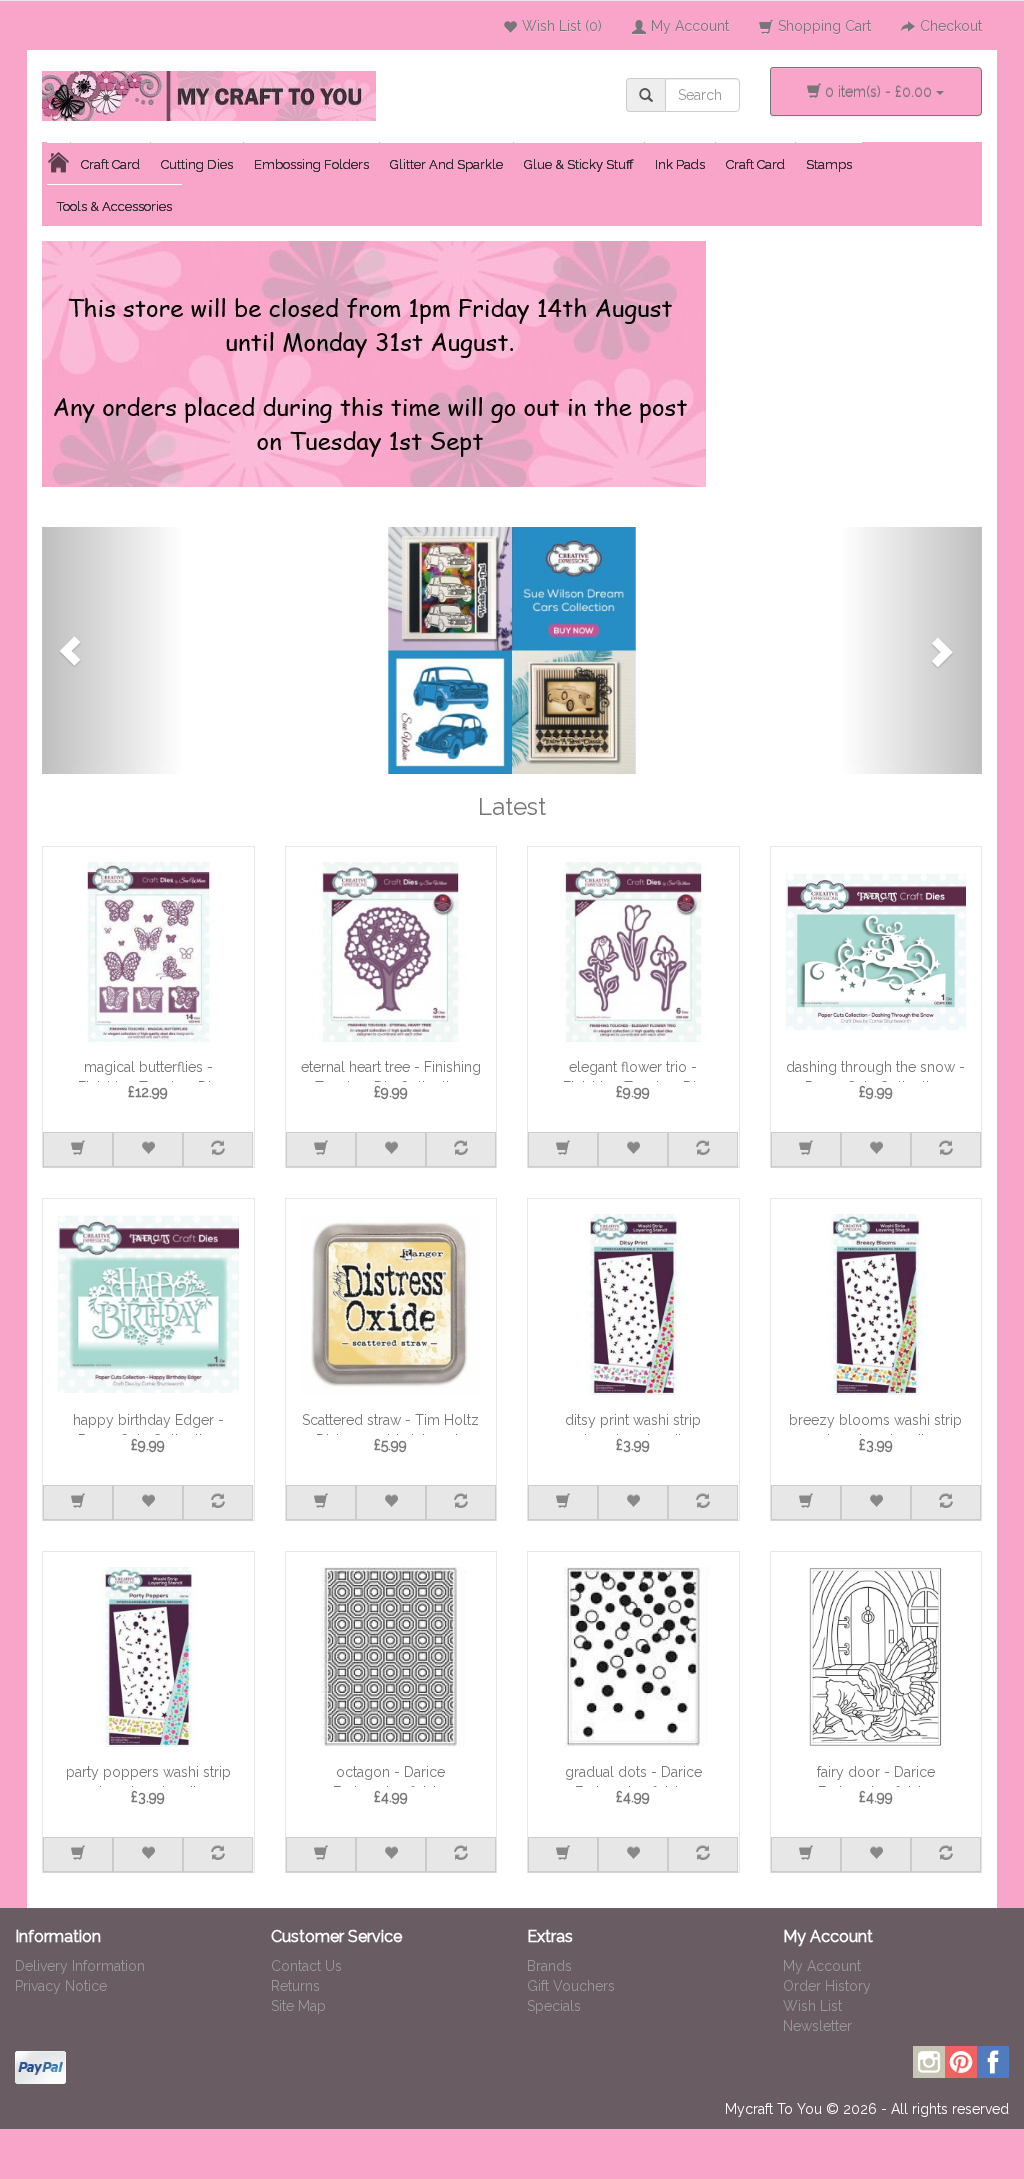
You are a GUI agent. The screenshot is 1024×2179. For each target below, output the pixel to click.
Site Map (298, 2006)
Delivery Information (80, 1966)
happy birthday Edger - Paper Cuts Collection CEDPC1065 (148, 1423)
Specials (554, 2006)
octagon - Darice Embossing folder (391, 1775)
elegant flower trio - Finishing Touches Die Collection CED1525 (633, 1070)
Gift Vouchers (571, 1986)
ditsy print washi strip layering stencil (633, 1423)
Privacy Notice (61, 1986)
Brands (549, 1966)
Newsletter (817, 2026)
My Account (822, 1966)
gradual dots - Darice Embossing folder (633, 1775)
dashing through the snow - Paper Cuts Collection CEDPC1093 (875, 1070)
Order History (827, 1986)
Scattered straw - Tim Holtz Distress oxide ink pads (390, 1423)
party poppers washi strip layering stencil (148, 1775)
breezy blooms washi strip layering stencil (875, 1423)
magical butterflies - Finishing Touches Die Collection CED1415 (148, 1070)
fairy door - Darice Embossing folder (876, 1775)
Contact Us (306, 1966)
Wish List (812, 2006)
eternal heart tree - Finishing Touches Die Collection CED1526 (391, 1070)
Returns (295, 1986)
